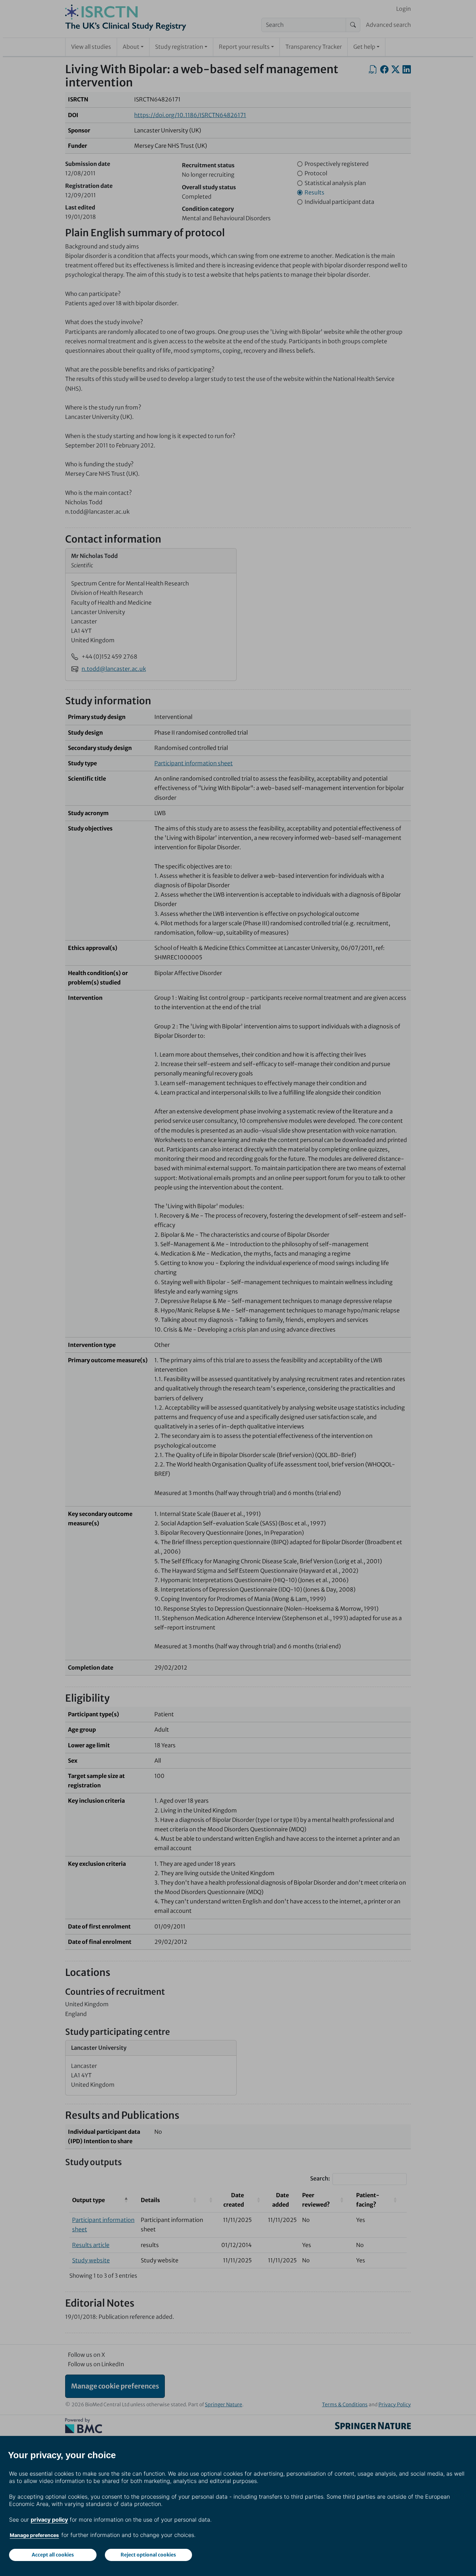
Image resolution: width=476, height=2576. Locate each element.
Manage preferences (34, 2535)
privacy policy (49, 2520)
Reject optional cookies (148, 2555)
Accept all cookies (53, 2555)
